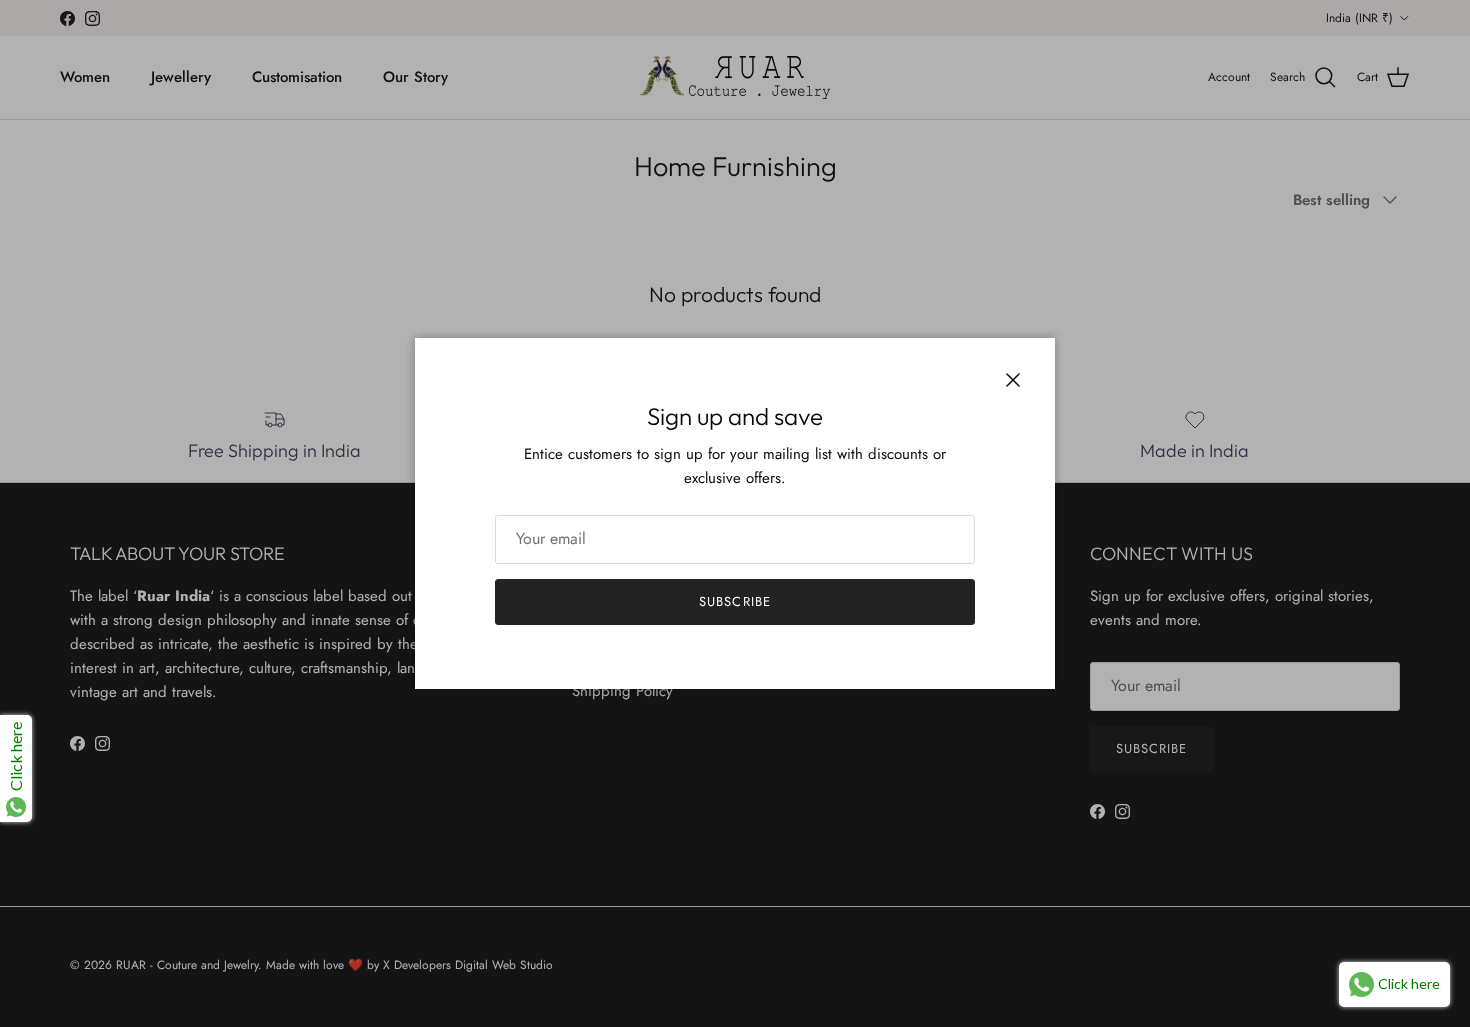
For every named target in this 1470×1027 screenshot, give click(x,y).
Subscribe (734, 601)
